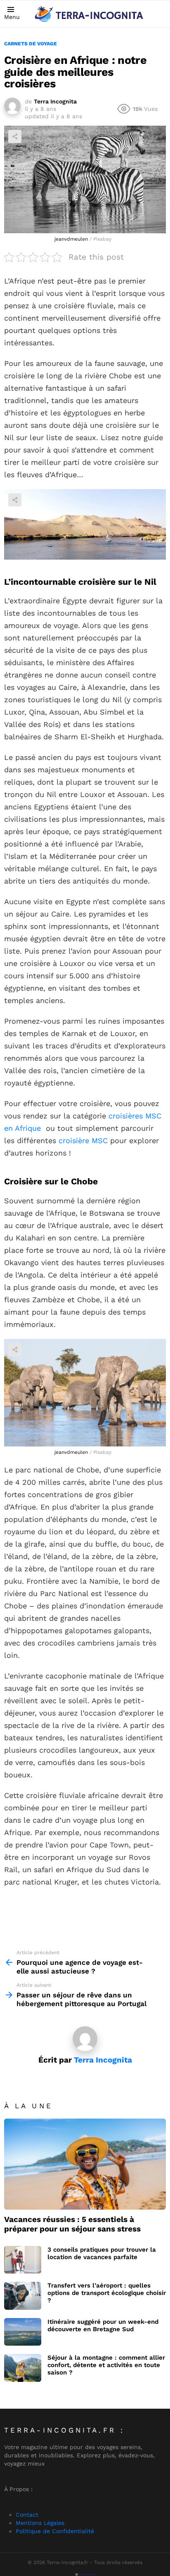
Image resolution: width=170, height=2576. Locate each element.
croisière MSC (83, 1140)
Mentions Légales (40, 2523)
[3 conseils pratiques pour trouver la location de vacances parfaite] (23, 2260)
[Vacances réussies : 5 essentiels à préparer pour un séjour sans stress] (85, 2164)
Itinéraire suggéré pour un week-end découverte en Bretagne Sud (103, 2325)
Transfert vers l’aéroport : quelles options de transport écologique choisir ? (107, 2293)
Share (15, 136)
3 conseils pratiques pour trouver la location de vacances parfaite (102, 2253)
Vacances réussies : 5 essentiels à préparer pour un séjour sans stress (72, 2224)
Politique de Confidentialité (55, 2531)
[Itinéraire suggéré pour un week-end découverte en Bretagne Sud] (23, 2332)
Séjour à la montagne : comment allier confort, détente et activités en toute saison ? (106, 2365)
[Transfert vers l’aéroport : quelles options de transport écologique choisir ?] (23, 2296)
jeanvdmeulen (71, 239)
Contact (27, 2515)
